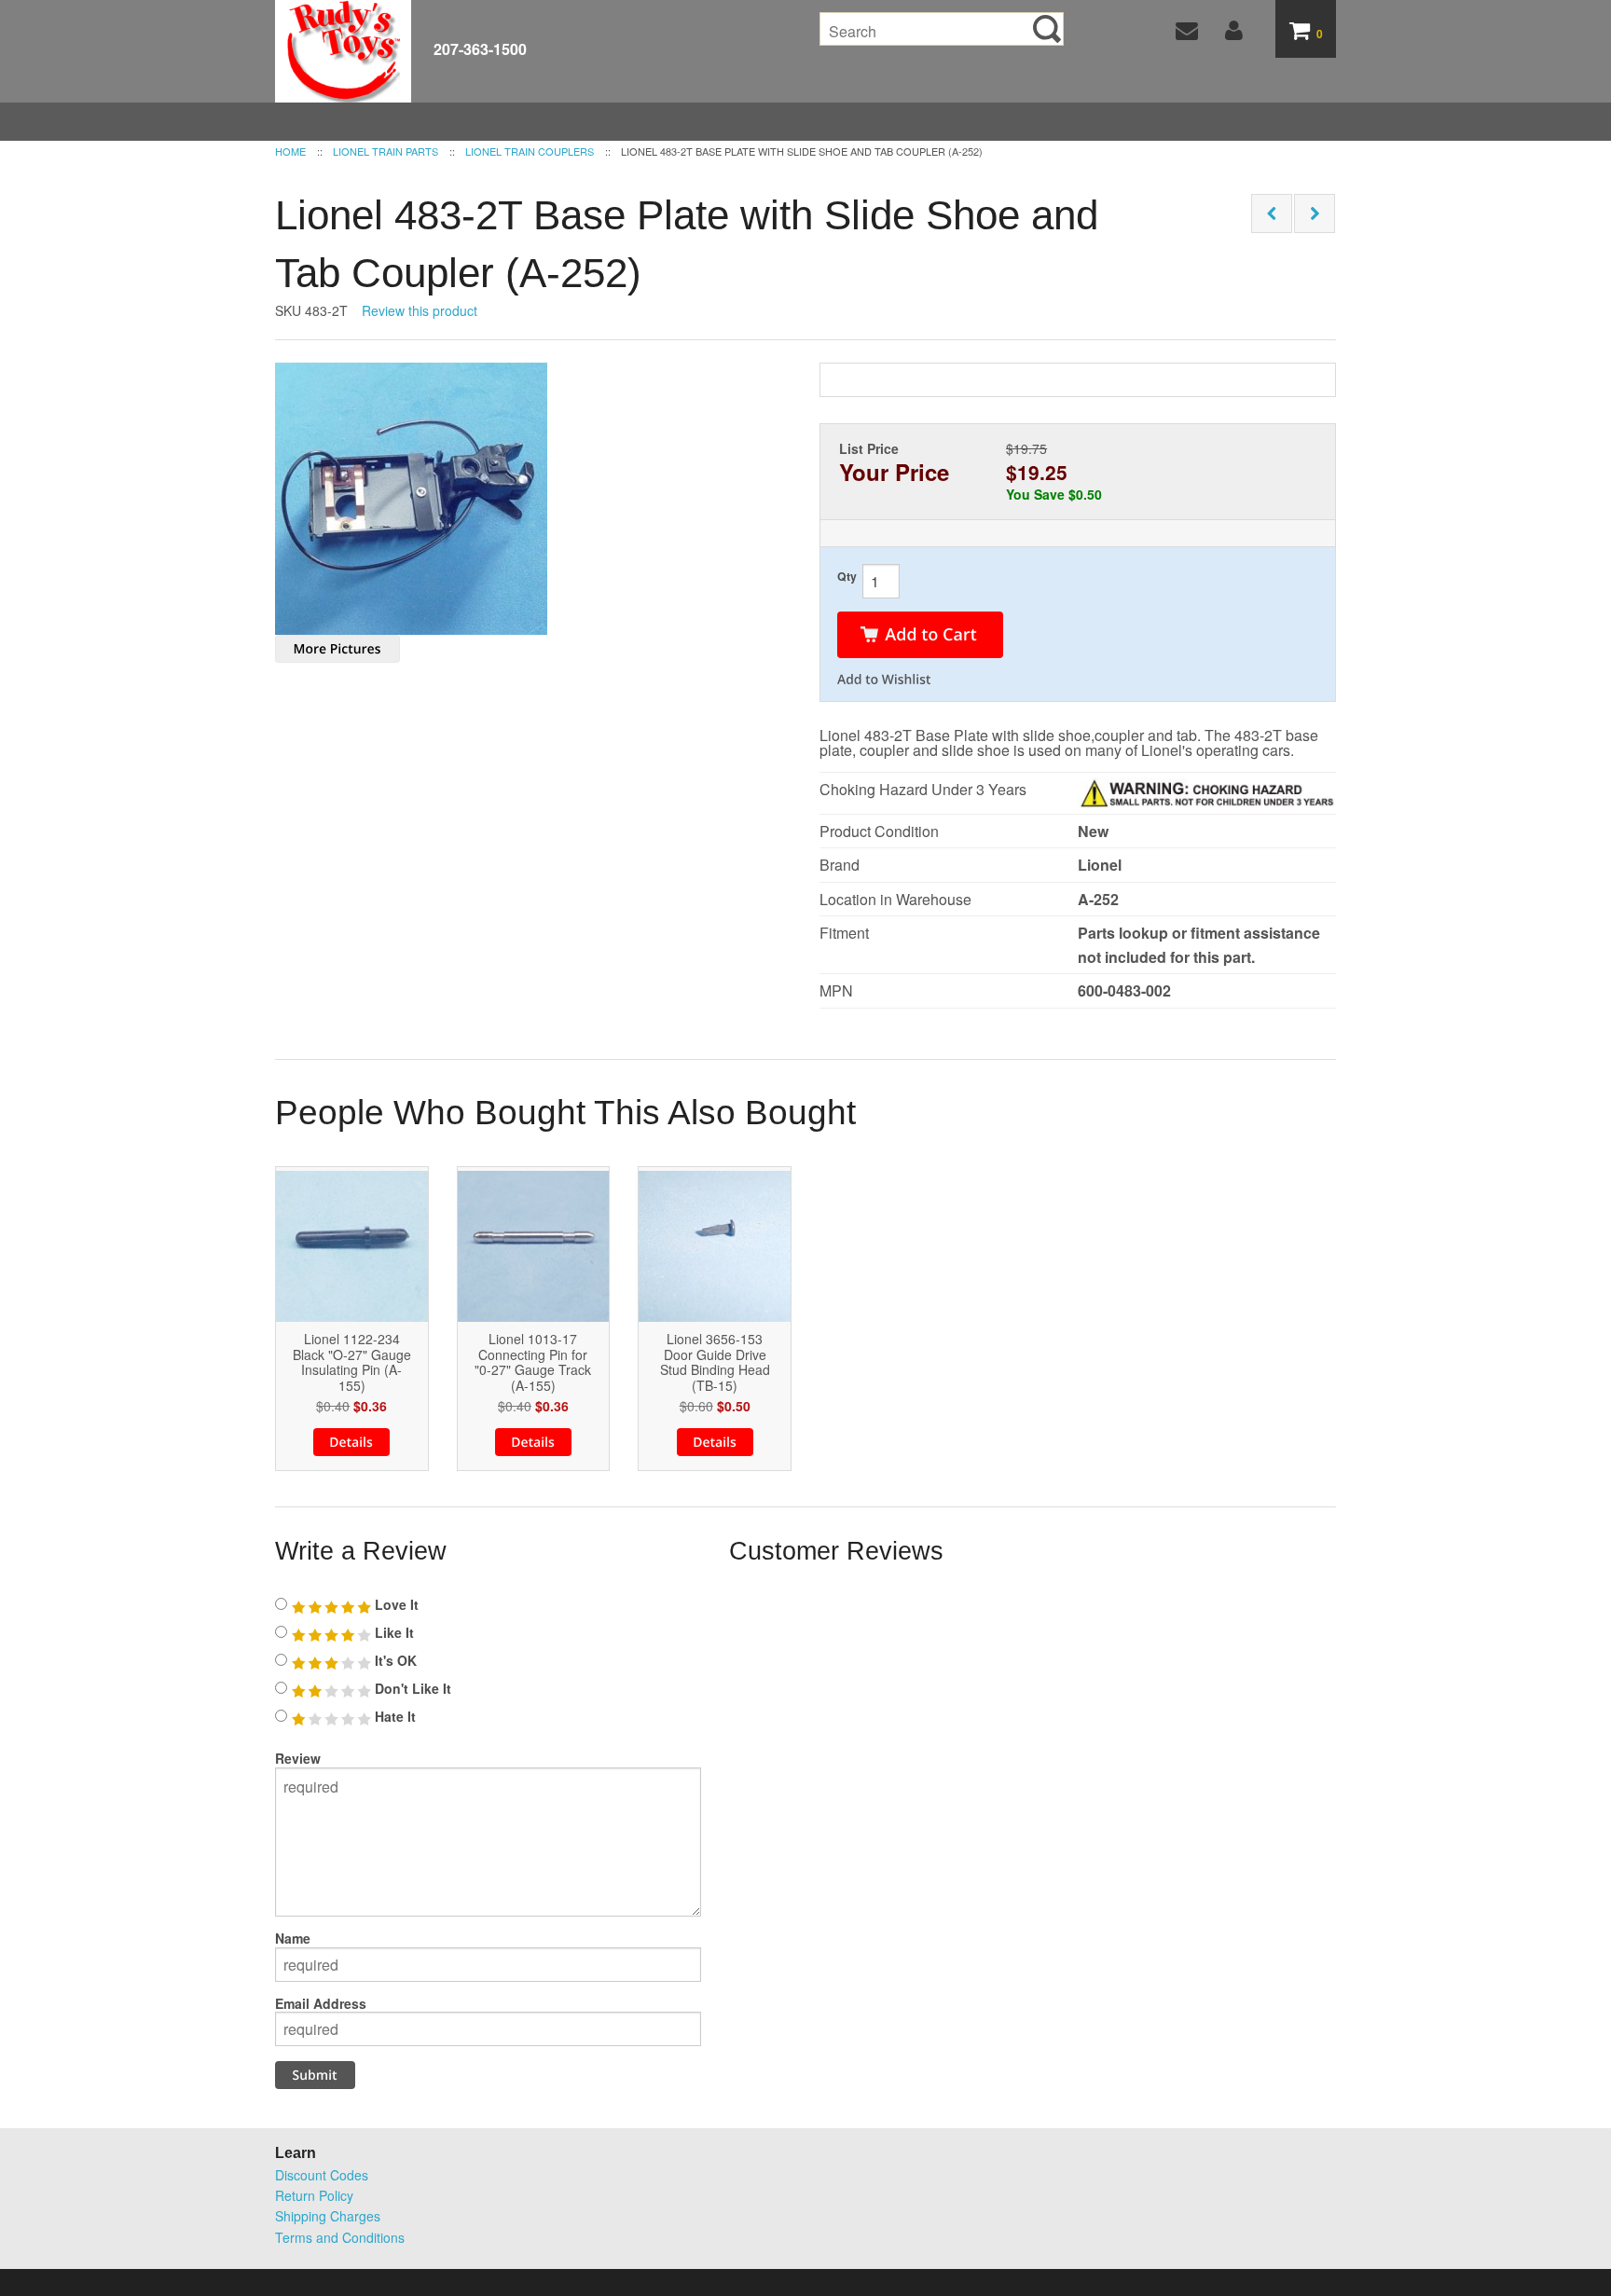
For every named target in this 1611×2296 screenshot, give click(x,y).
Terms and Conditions (340, 2237)
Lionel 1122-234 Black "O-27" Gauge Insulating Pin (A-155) (352, 1362)
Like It (392, 1632)
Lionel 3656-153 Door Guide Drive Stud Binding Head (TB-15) (715, 1362)
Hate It (393, 1716)
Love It (395, 1604)
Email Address (321, 2003)
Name (293, 1938)
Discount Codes (322, 2175)
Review (298, 1758)
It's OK (394, 1660)
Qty (847, 576)
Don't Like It (411, 1688)
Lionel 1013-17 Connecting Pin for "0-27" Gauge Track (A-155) (533, 1362)
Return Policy (314, 2195)
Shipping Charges (328, 2216)
